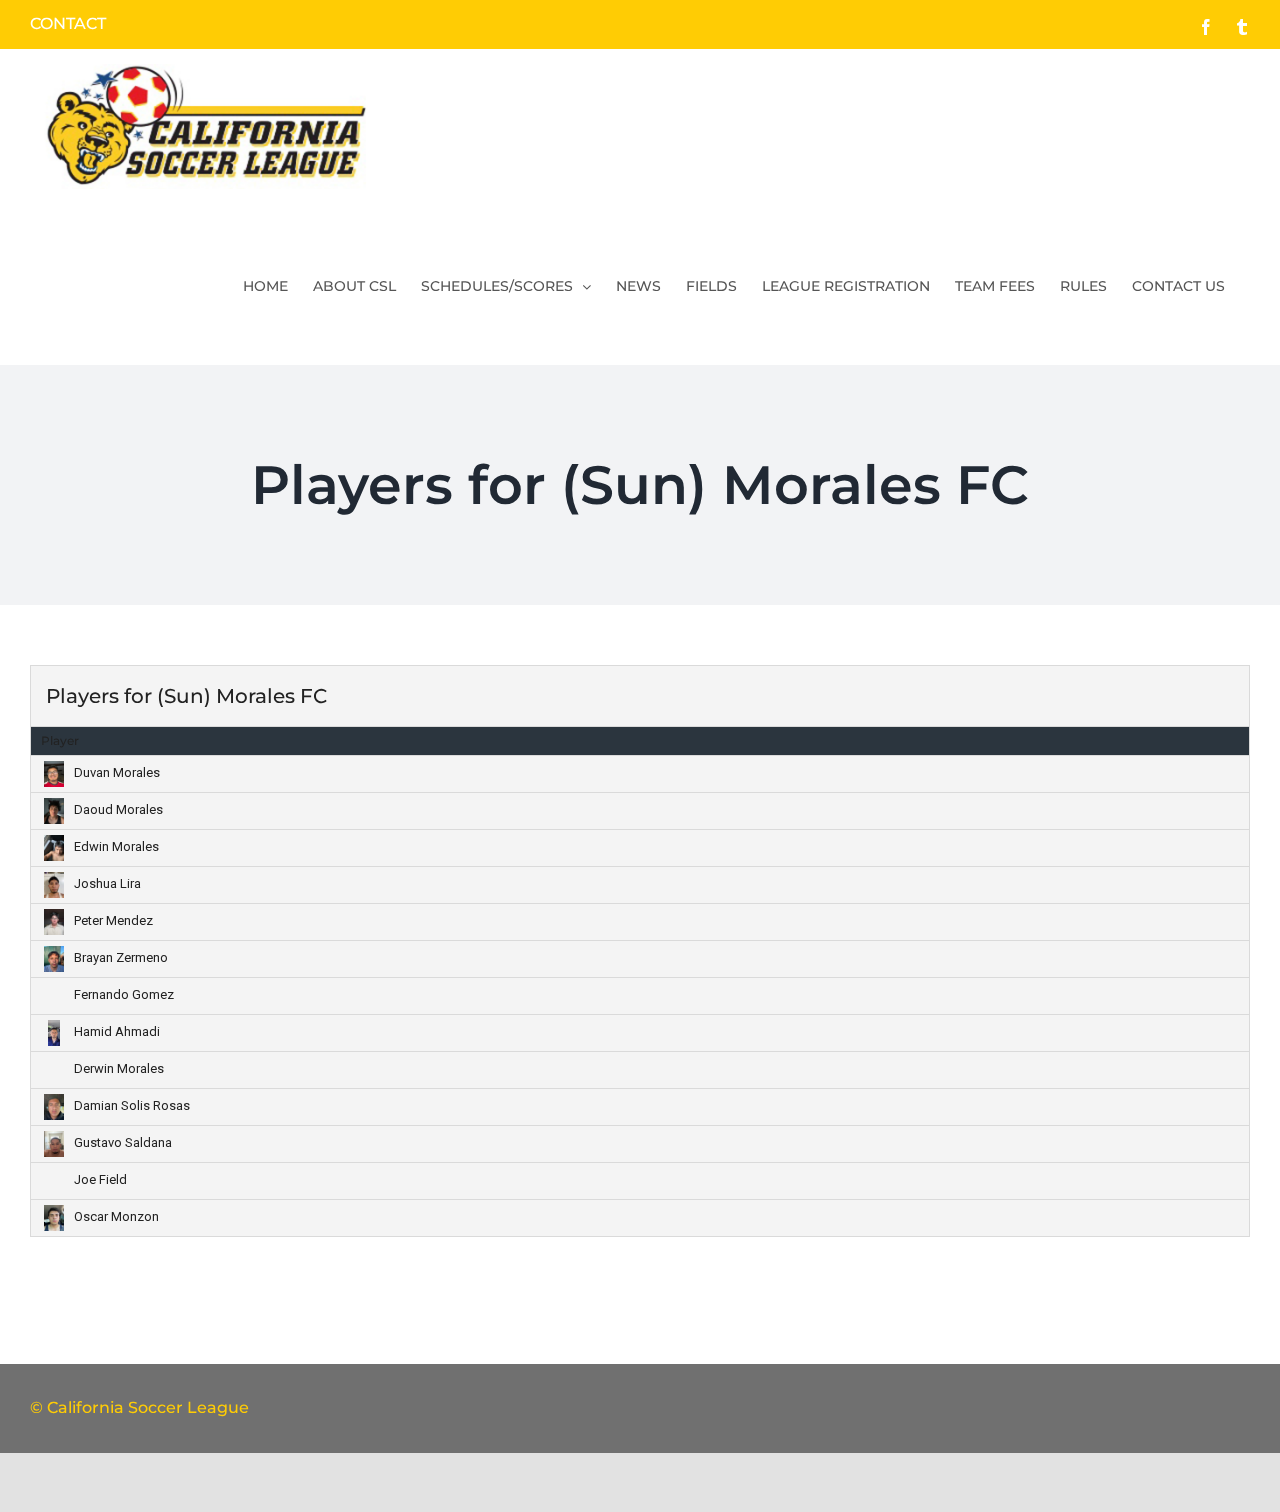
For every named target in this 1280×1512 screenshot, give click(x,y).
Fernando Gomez (124, 994)
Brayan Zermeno (121, 957)
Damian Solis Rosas (132, 1105)
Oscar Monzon (116, 1216)
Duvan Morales (117, 772)
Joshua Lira (107, 883)
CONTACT (68, 23)
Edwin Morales (116, 846)
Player (60, 740)
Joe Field (100, 1179)
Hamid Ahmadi (117, 1031)
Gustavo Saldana (123, 1142)
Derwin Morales (119, 1068)
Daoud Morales (118, 809)
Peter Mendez (113, 920)
